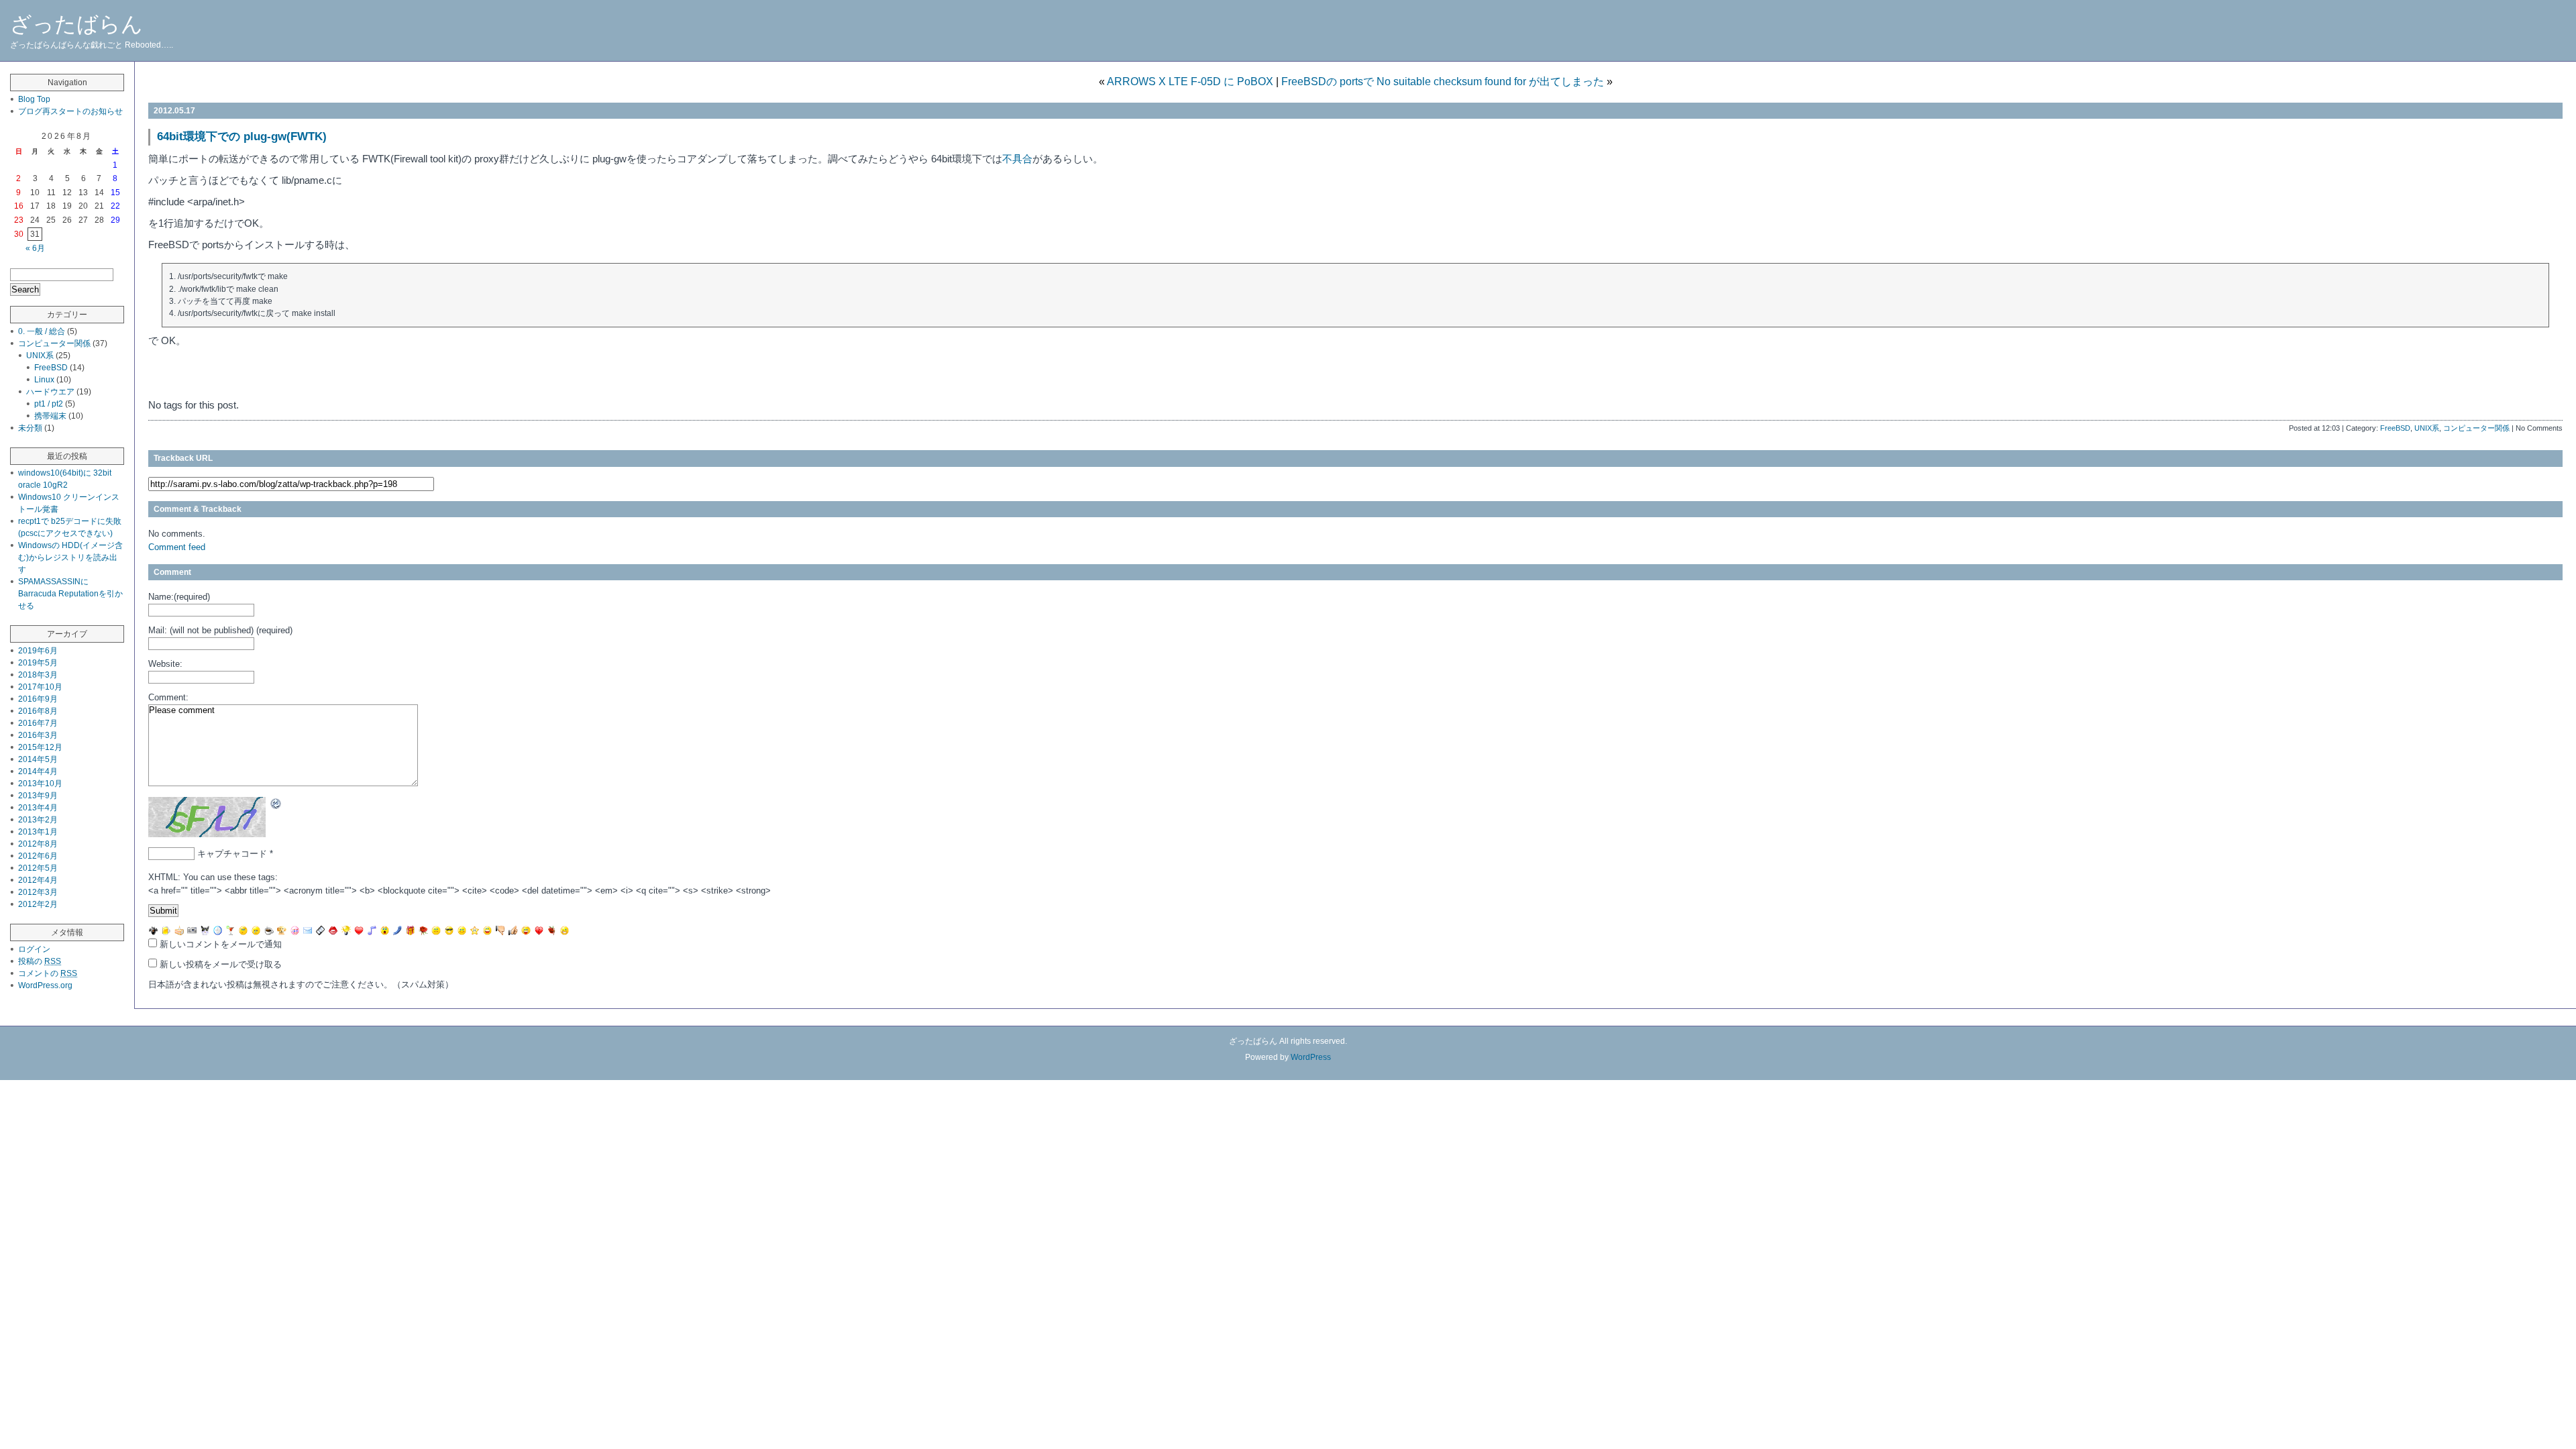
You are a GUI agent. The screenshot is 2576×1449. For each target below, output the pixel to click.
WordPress (1311, 1057)
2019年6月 (38, 651)
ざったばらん (76, 24)
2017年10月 (40, 687)
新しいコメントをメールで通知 (221, 944)
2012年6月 (38, 856)
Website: (165, 664)
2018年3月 (38, 675)
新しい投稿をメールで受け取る (221, 964)
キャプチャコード (232, 854)
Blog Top (34, 99)
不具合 (1017, 159)
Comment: (168, 697)
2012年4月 (38, 880)
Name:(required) (179, 597)
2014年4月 (38, 771)
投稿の (40, 961)
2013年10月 (40, 784)
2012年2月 (38, 904)
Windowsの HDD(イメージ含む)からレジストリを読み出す (70, 557)
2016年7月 (38, 723)
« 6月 (35, 248)
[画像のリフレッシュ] (276, 803)
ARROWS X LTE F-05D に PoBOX (1190, 82)
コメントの (48, 973)
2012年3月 (38, 892)
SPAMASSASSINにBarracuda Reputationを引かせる (70, 594)
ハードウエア (50, 392)
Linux (44, 380)
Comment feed (177, 547)
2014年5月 (38, 759)
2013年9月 (38, 796)
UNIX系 (2427, 428)
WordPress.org (45, 985)
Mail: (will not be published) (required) (220, 630)
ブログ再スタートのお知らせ (70, 111)
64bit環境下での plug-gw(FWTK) (242, 137)
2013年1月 (38, 832)
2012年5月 (38, 868)
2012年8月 (38, 844)
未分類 (30, 428)
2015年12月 (40, 747)
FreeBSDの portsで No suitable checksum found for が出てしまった (1443, 82)
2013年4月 (38, 808)
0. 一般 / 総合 (42, 331)
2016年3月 (38, 735)
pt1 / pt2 (49, 404)
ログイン (34, 949)
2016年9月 (38, 699)
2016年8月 (38, 711)
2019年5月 (38, 663)
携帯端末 (50, 416)
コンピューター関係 (2476, 428)
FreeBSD (2395, 428)
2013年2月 (38, 820)
